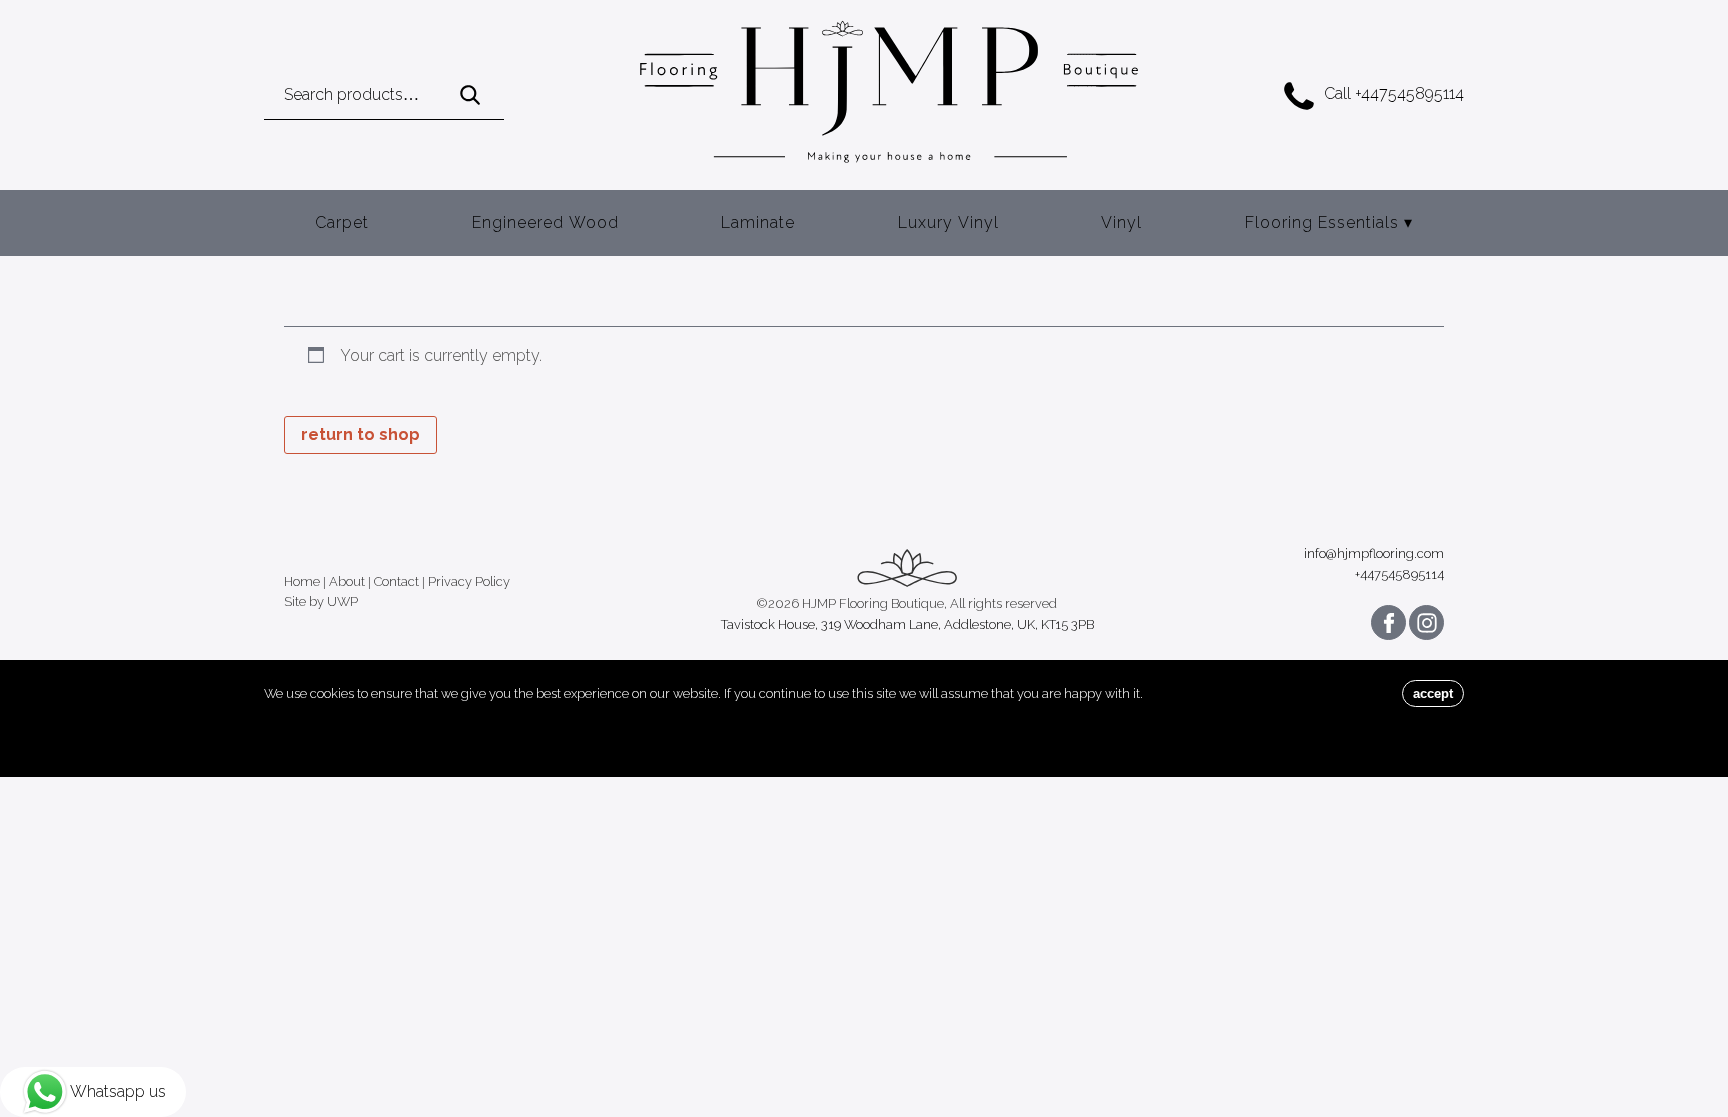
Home (302, 582)
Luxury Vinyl (948, 222)
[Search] (470, 96)
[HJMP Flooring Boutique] (889, 95)
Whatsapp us (118, 1091)
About (347, 582)
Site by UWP (321, 602)
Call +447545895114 (1394, 93)
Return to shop (360, 434)
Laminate (758, 222)
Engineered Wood (545, 222)
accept (1433, 693)
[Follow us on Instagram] (1426, 622)
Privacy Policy (469, 582)
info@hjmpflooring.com (1374, 554)
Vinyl (1121, 222)
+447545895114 (1399, 575)
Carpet (342, 222)
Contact (396, 582)
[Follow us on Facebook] (1388, 622)
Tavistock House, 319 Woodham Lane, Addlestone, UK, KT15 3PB (907, 625)
